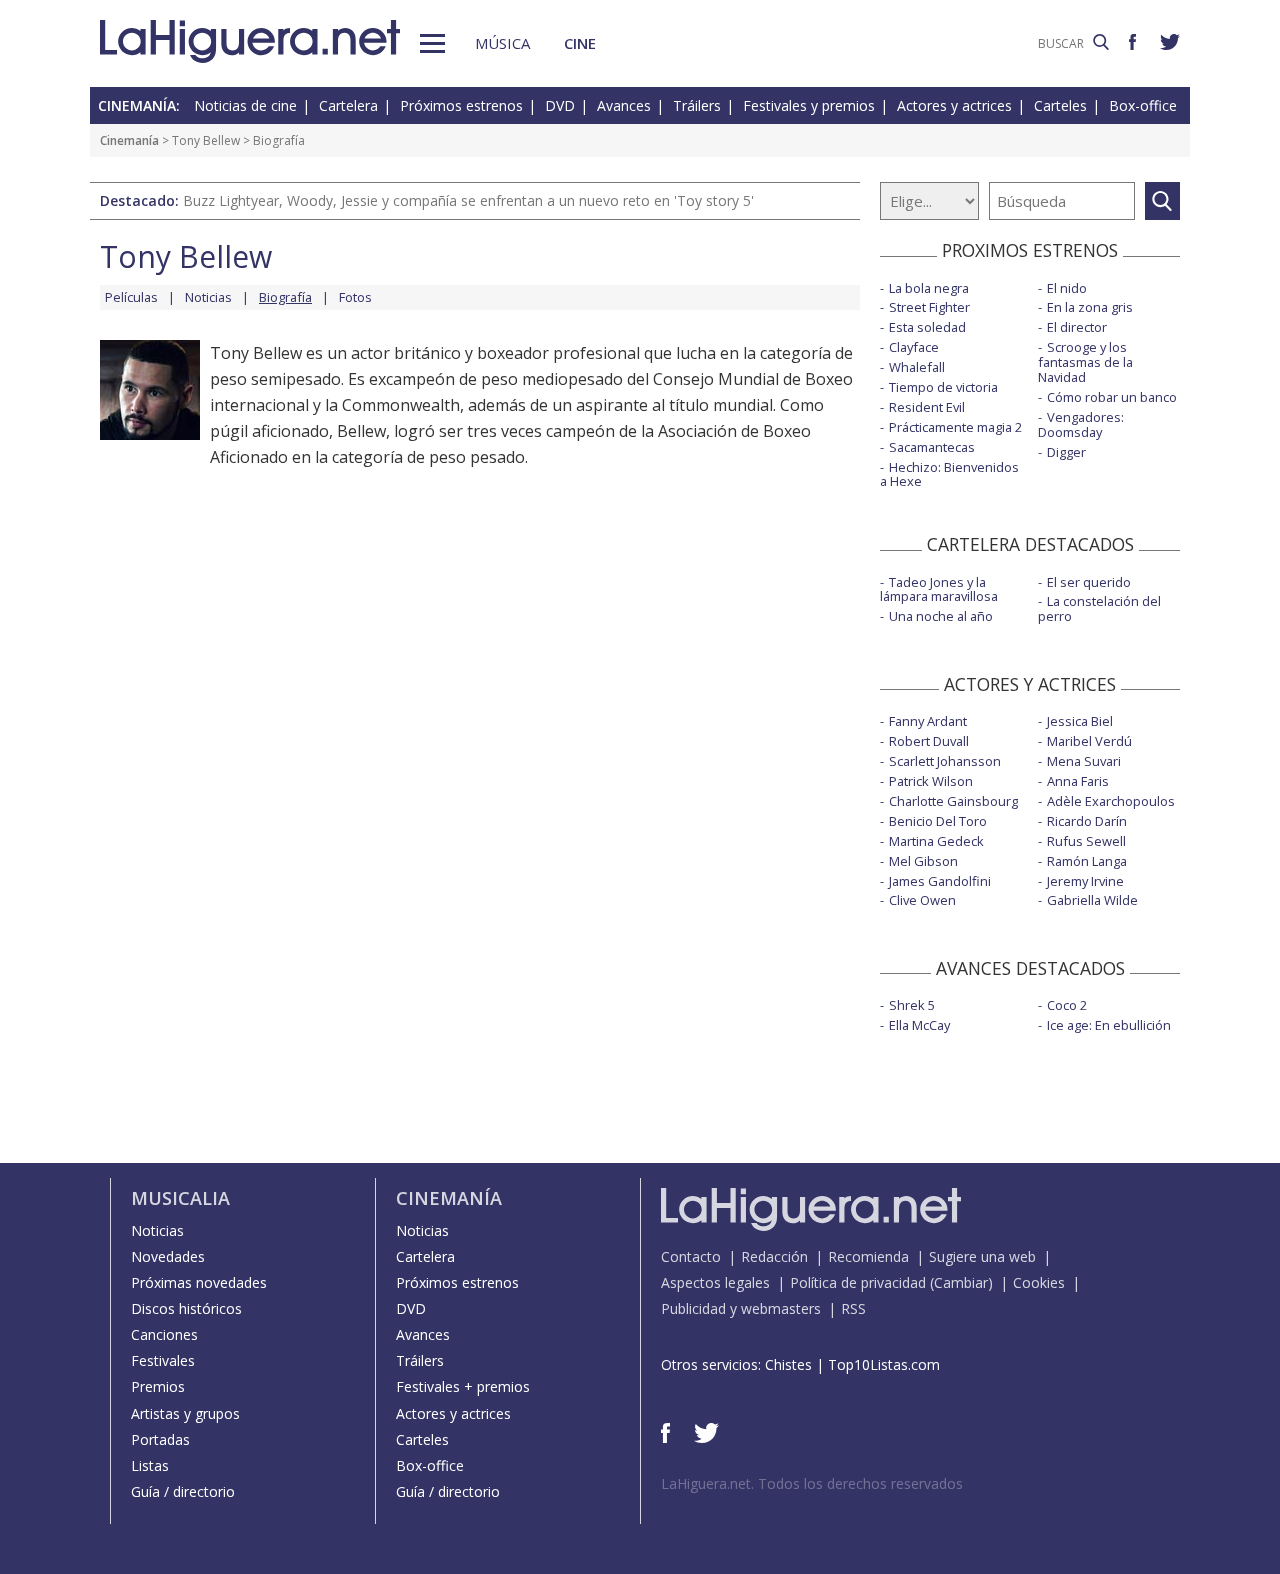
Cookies (1039, 1282)
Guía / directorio (183, 1491)
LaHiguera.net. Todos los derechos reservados (812, 1483)
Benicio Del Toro (938, 821)
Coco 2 (1067, 1005)
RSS (853, 1308)
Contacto (691, 1256)
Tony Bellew (206, 140)
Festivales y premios (809, 105)
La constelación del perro (1099, 608)
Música (502, 43)
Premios (158, 1386)
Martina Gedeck (936, 841)
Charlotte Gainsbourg (953, 801)
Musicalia (180, 1198)
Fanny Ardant (928, 721)
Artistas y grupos (185, 1413)
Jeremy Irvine (1085, 881)
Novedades (168, 1256)
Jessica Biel (1080, 721)
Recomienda (868, 1256)
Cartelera (348, 105)
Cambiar (961, 1282)
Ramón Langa (1087, 861)
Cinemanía (129, 140)
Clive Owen (922, 900)
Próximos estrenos (461, 105)
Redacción (774, 1256)
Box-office (1143, 105)
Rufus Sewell (1086, 841)
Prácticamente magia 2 (955, 427)
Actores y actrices (954, 105)
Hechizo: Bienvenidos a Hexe (949, 474)
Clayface (914, 347)
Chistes (788, 1364)
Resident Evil (927, 407)
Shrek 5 (912, 1005)
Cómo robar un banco (1112, 397)
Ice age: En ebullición (1109, 1025)
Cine (580, 43)
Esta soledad (927, 327)
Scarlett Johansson (945, 761)
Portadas (160, 1439)
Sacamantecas (932, 447)
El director (1077, 327)
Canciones (164, 1334)
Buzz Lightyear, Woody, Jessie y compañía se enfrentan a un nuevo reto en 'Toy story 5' (468, 200)
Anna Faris (1078, 781)
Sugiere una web (982, 1256)
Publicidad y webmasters (741, 1308)
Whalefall (917, 367)
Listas (150, 1465)
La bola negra (929, 288)
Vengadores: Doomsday (1081, 424)
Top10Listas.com (884, 1364)
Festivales (163, 1360)
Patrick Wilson (931, 781)
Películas (131, 297)
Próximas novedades (199, 1282)
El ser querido (1089, 582)
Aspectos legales (715, 1282)
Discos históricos (186, 1308)
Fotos (355, 297)
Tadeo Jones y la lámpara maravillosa (939, 589)
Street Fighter (929, 307)
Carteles (1060, 105)
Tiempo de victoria (943, 387)
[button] (432, 43)
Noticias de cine (245, 105)
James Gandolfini (940, 881)
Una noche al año (941, 616)
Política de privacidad (858, 1282)
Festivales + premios (463, 1386)
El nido (1067, 288)
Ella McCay (919, 1025)
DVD (560, 105)
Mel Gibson (923, 861)
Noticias (208, 297)
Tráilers (697, 105)
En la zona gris (1090, 307)
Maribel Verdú (1089, 741)
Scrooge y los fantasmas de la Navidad (1085, 362)
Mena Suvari (1084, 761)
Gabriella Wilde (1092, 900)
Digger (1066, 452)
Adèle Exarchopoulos (1111, 801)
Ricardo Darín (1087, 821)
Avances (624, 105)
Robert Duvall (929, 741)
